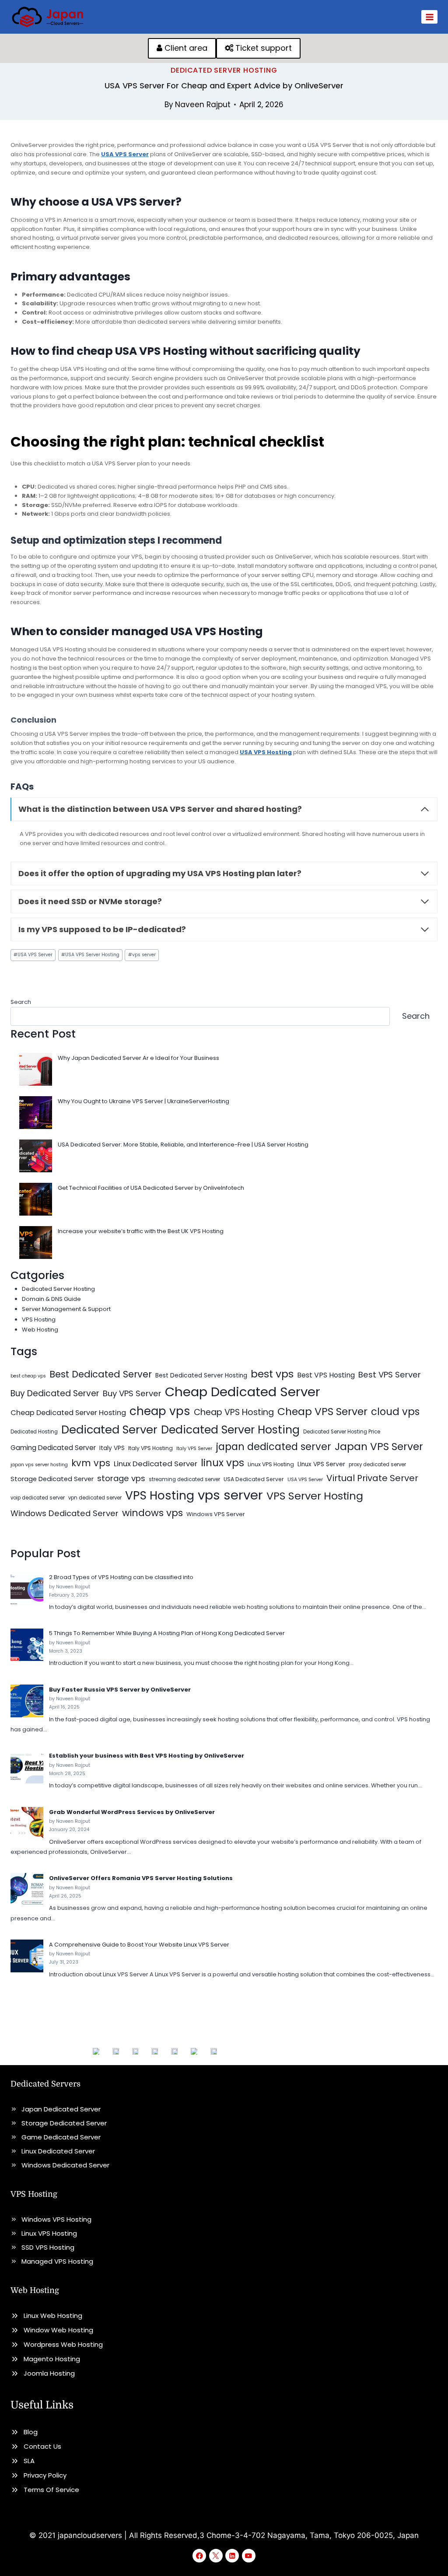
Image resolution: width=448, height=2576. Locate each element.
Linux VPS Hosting (271, 1464)
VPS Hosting (39, 1319)
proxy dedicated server (377, 1465)
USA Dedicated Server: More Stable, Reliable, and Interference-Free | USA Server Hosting (183, 1145)
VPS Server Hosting (315, 1496)
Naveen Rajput (203, 105)
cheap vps (160, 1411)
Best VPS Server (390, 1375)
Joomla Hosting (49, 2373)
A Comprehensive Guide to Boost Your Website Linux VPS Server (139, 1945)
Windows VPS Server (216, 1514)
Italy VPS (112, 1448)
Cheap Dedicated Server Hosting (68, 1413)
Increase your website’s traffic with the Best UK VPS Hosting (141, 1231)
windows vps (152, 1513)
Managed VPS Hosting (57, 2261)
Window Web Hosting (58, 2330)
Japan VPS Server (379, 1447)
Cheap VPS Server (322, 1411)
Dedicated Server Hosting (224, 70)
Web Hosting (40, 1330)
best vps (272, 1374)
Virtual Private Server (372, 1478)
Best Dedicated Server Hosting (201, 1375)
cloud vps (395, 1412)
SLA (29, 2461)
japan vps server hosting (39, 1465)
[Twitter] (216, 2556)
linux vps (222, 1463)
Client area (185, 48)
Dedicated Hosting (34, 1432)
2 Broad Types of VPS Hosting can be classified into (121, 1577)
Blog (31, 2432)
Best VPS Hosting (326, 1375)
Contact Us (42, 2446)
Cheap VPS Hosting (234, 1412)
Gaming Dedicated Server (53, 1448)
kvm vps (91, 1463)
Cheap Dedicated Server (243, 1392)
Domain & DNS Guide (51, 1299)
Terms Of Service (51, 2490)
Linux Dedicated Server (156, 1464)
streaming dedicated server (184, 1479)
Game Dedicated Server (61, 2137)
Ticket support (262, 48)
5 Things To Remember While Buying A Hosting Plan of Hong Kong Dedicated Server (167, 1633)
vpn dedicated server (95, 1498)
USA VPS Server (33, 955)
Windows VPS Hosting (56, 2219)
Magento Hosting (52, 2359)
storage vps (121, 1478)
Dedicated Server (109, 1430)
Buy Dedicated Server (55, 1393)
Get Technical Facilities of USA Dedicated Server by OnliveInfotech (151, 1188)
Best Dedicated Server (101, 1374)
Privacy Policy (45, 2475)
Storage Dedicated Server (52, 1479)
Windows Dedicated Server (65, 1513)
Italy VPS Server (194, 1449)
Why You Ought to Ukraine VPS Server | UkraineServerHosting (143, 1101)
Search (21, 1002)
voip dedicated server (38, 1498)
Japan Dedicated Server (61, 2109)
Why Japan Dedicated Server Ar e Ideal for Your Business (138, 1058)
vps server (142, 955)
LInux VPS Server (321, 1464)
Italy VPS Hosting (150, 1448)
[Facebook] (199, 2556)
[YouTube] (249, 2556)
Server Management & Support (66, 1309)
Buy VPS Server (132, 1393)
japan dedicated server (273, 1447)
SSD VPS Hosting (48, 2247)
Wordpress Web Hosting (63, 2344)
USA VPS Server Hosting (90, 955)
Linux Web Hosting (53, 2316)
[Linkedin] (232, 2556)
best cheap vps (28, 1376)
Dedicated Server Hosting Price (342, 1432)
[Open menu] (429, 17)
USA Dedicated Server (254, 1479)
